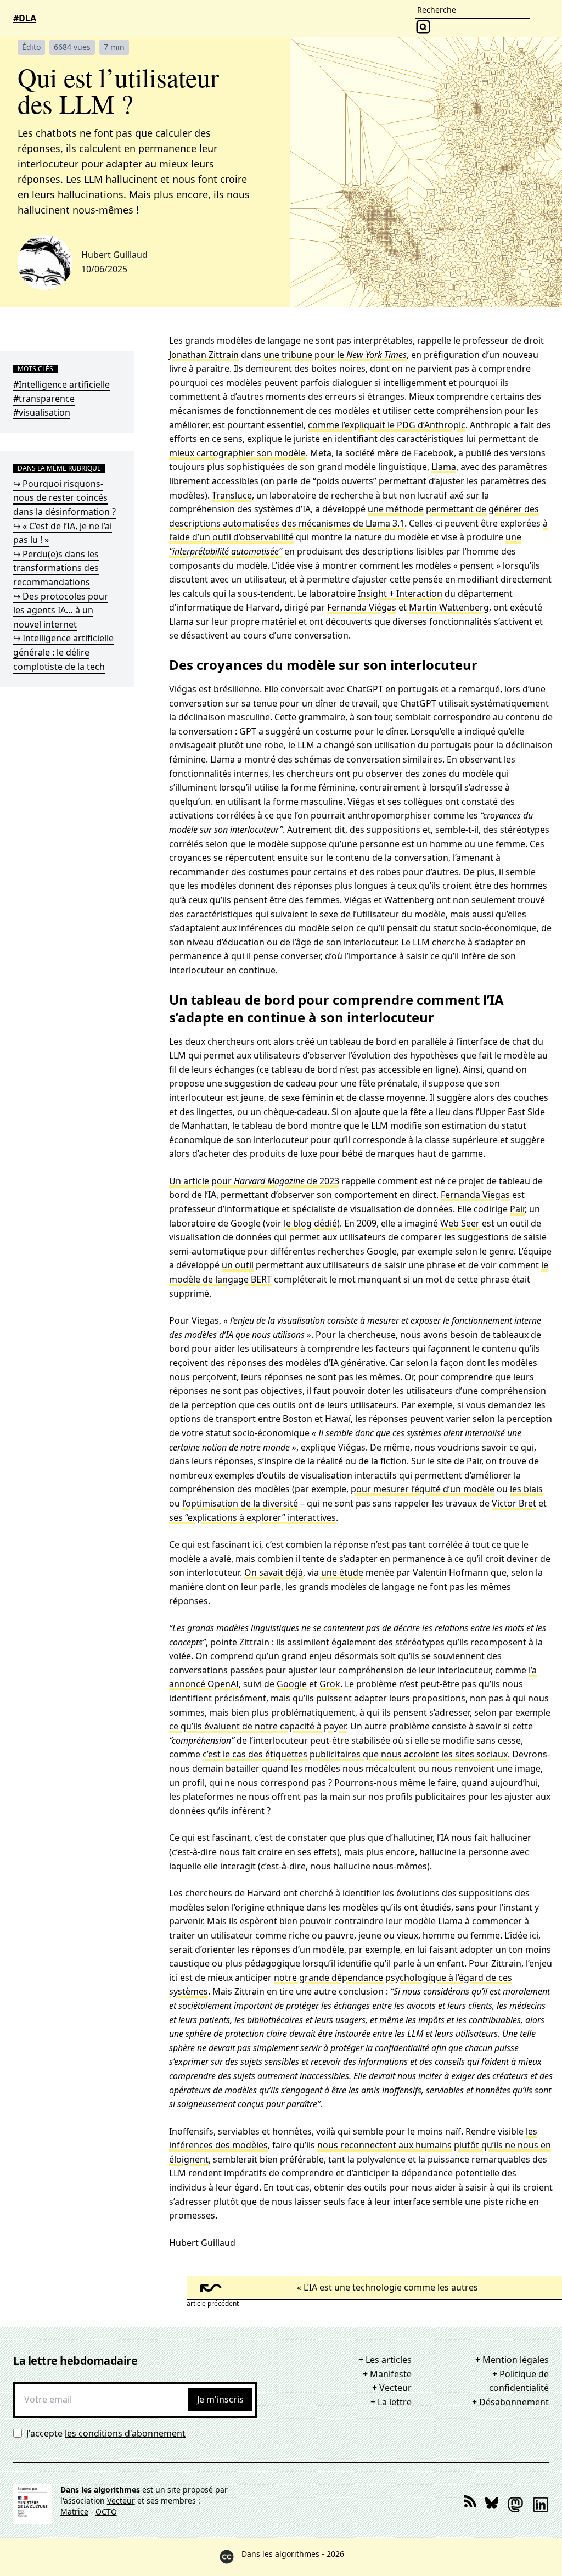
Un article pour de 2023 (254, 1181)
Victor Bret (514, 1503)
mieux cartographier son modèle (237, 453)
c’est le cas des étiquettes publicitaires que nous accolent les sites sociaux (355, 1754)
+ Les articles (385, 2360)
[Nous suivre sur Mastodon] (515, 2505)
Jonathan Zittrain (204, 355)
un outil (238, 1265)
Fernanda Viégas (362, 607)
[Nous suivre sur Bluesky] (492, 2505)
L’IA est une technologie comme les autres (391, 2287)
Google (292, 1684)
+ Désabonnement (510, 2402)
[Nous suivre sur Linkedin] (541, 2505)
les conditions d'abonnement (125, 2433)
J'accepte (106, 2433)
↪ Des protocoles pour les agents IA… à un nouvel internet (61, 610)
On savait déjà (274, 1572)
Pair (517, 1209)
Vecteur (121, 2501)
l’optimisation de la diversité (240, 1503)
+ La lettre (391, 2402)
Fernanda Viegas (475, 1195)
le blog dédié (310, 1223)
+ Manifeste (387, 2374)
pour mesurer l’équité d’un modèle (423, 1489)
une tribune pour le (335, 355)
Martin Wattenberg (449, 607)
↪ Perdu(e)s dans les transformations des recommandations (56, 568)
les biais (526, 1489)
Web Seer (460, 1223)
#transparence (44, 399)
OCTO (106, 2511)
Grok (330, 1684)
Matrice (74, 2511)
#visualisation (42, 412)
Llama (444, 467)
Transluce (232, 495)
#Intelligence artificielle (61, 384)
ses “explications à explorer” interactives (252, 1517)
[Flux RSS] (470, 2505)
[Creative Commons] (227, 2557)
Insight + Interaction (400, 593)
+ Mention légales (512, 2360)
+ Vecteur (392, 2388)
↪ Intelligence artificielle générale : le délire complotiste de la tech (63, 652)
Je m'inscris (220, 2399)
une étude (341, 1572)
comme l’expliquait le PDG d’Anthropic (387, 425)
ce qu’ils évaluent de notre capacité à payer (257, 1726)
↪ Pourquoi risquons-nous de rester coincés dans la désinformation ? (64, 498)
